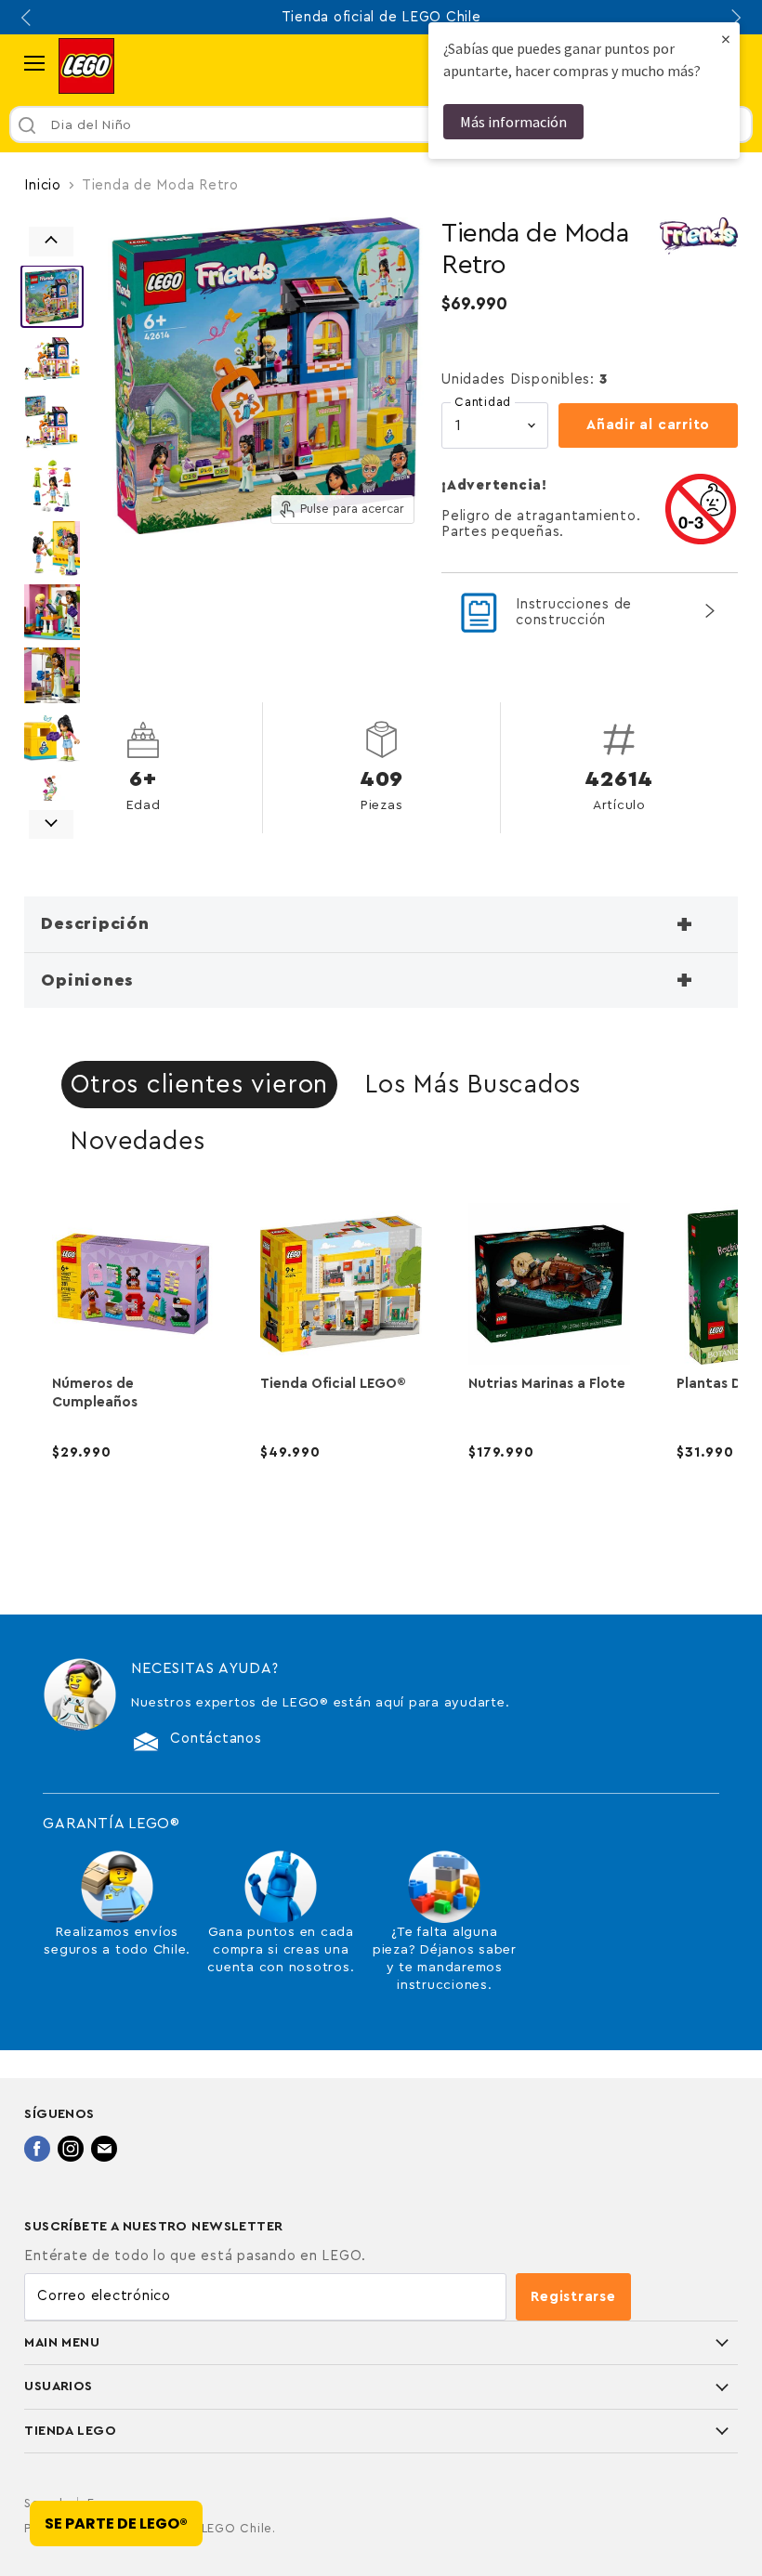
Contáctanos (216, 1739)
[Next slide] (734, 18)
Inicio (43, 185)
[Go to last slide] (28, 18)
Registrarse (573, 2297)
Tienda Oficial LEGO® (333, 1384)
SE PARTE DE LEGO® (116, 2524)
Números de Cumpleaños (95, 1393)
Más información (513, 122)
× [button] (726, 39)
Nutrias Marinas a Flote (547, 1384)
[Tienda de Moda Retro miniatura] (52, 296)
